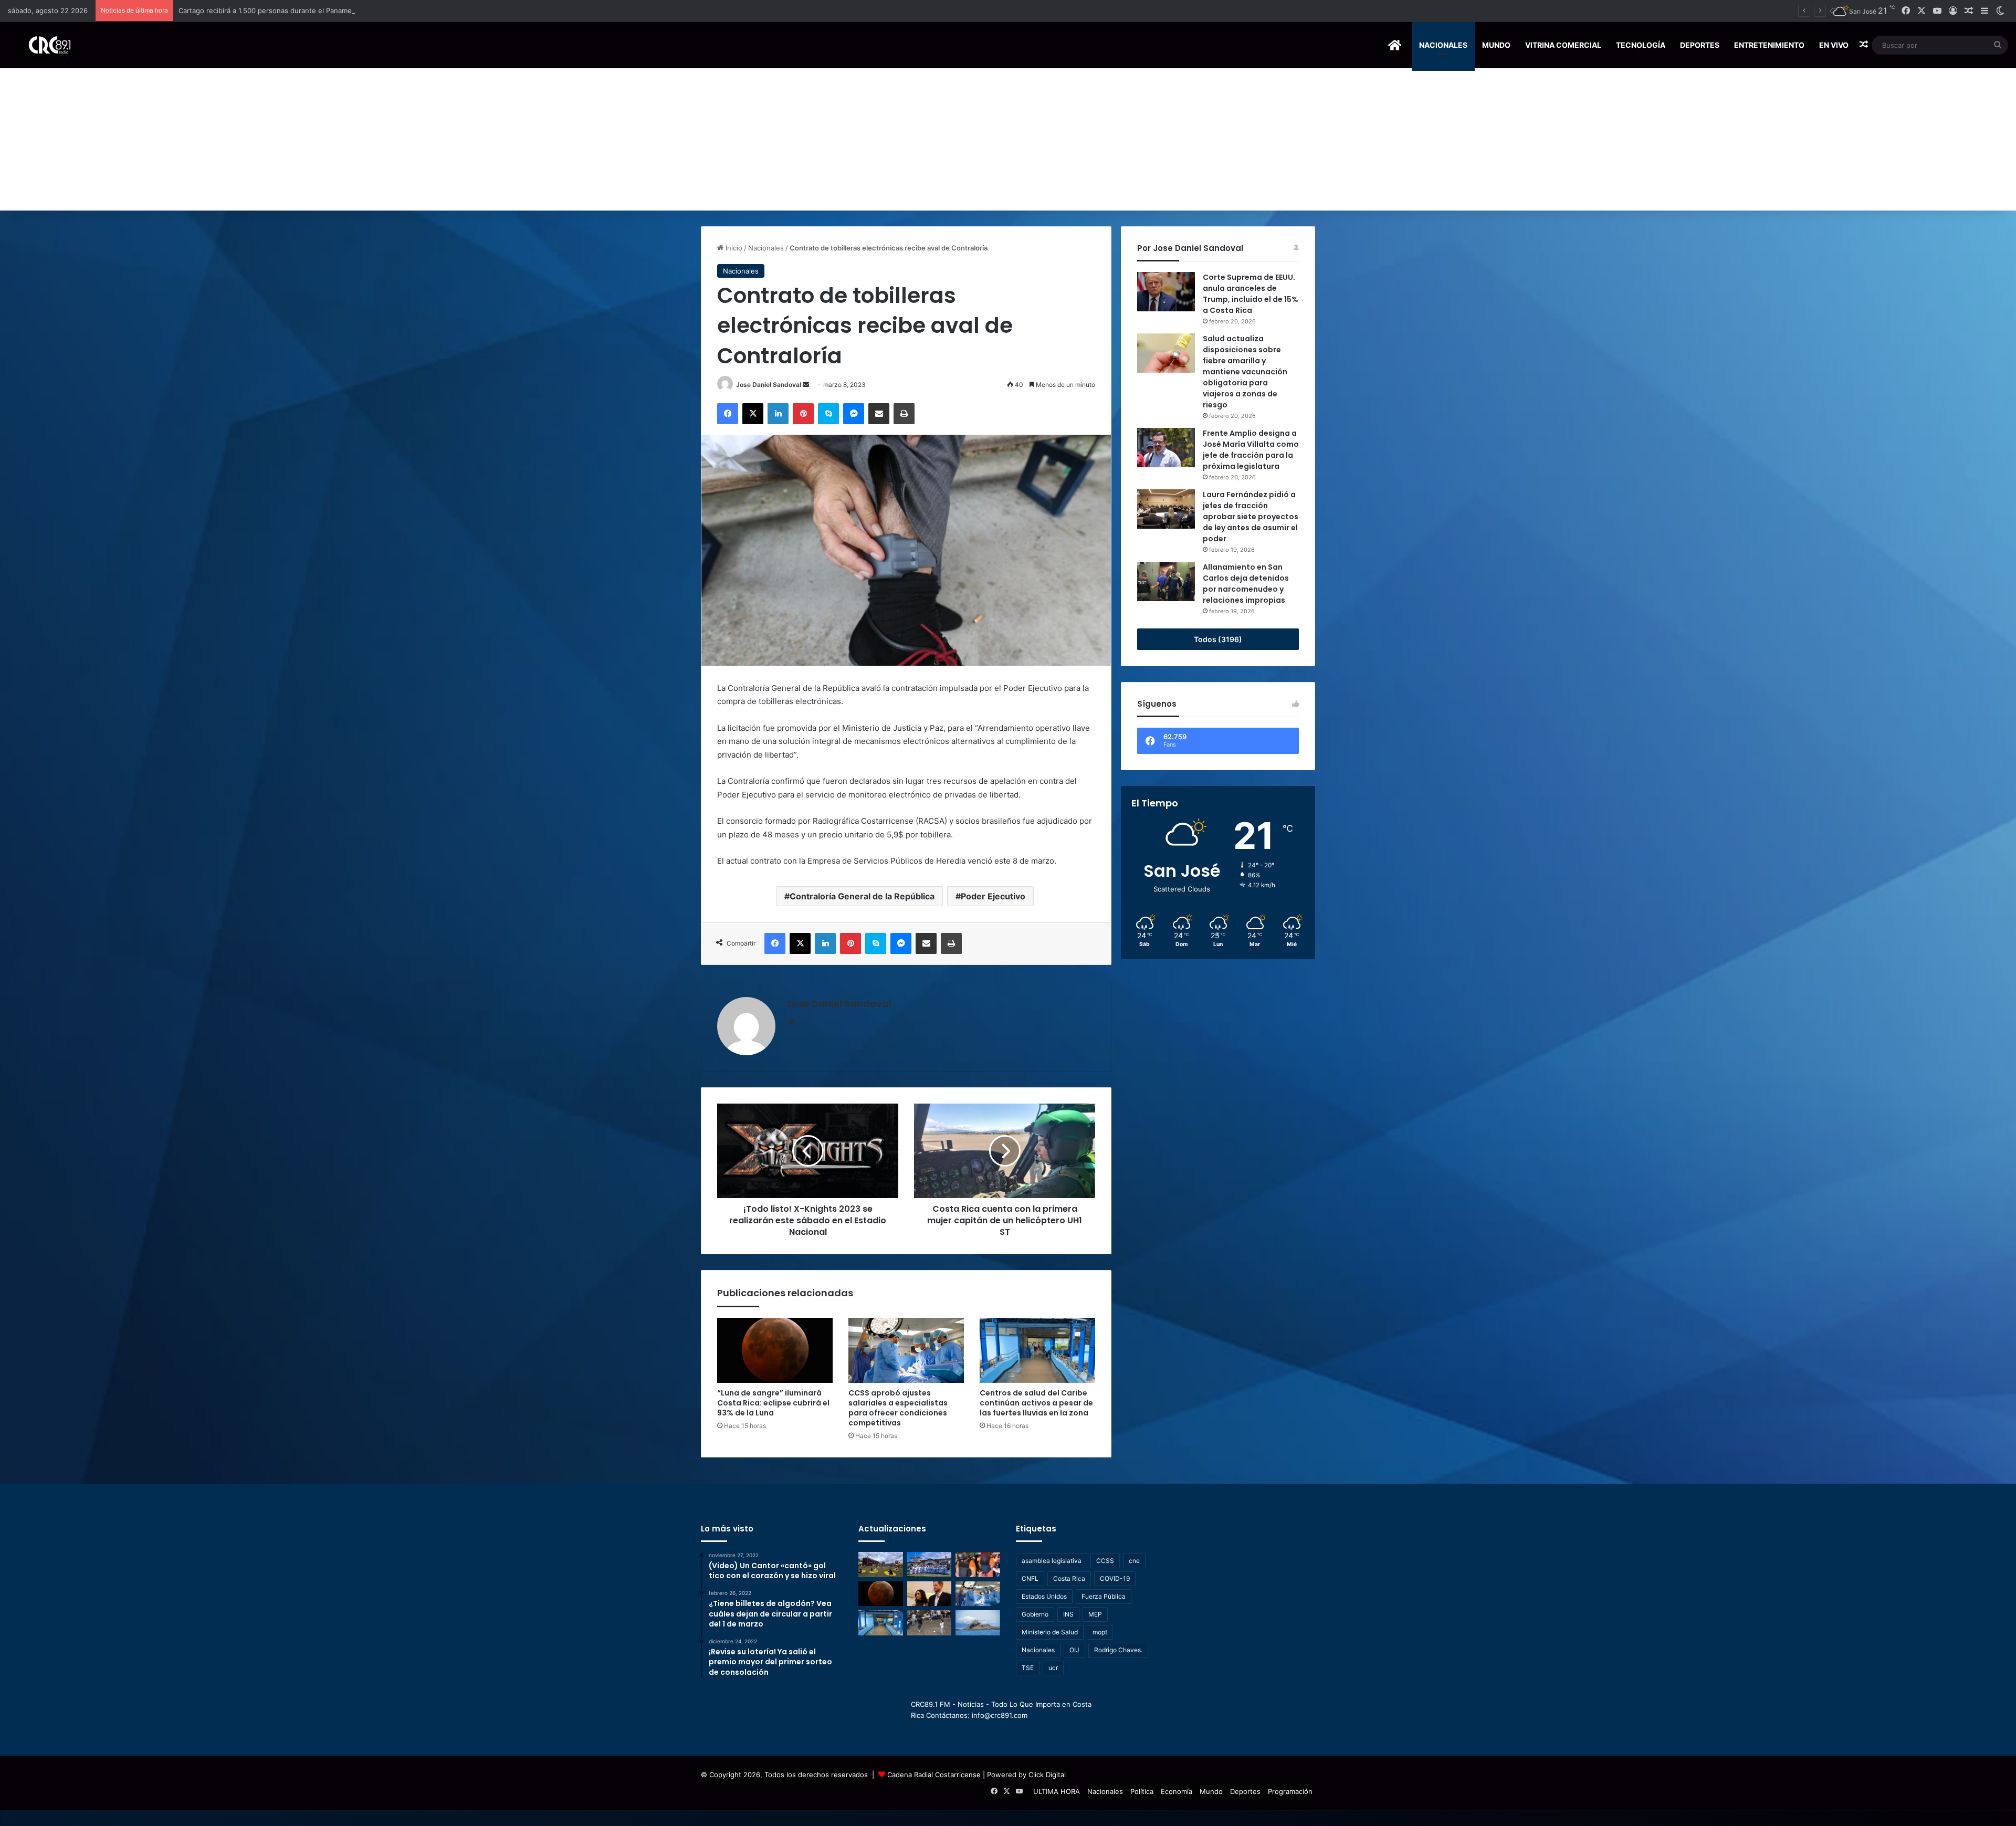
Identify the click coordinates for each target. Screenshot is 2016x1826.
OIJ (1074, 1650)
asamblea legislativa (1052, 1561)
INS (1068, 1614)
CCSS (1105, 1561)
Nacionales (1443, 45)
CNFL (1030, 1578)
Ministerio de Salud (1050, 1632)
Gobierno (1035, 1614)
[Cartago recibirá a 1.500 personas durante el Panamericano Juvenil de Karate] (930, 1565)
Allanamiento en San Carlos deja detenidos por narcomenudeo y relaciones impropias (1246, 584)
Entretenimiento (1769, 45)
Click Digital (1047, 1775)
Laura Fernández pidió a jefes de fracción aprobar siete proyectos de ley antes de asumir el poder (1251, 517)
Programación (1290, 1791)
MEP (1095, 1614)
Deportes (1700, 45)
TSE (1028, 1668)
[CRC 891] (44, 45)
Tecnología (1641, 45)
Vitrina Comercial (1563, 45)
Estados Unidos (1044, 1596)
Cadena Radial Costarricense (934, 1775)
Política (1142, 1791)
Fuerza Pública (1104, 1596)
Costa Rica (1069, 1578)
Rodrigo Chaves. (1118, 1650)
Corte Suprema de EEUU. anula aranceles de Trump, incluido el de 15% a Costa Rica (1251, 294)
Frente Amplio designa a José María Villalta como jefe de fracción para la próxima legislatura (1251, 450)
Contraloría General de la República (862, 896)
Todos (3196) (1218, 639)
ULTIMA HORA (1057, 1791)
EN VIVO (1834, 45)
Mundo (1496, 45)
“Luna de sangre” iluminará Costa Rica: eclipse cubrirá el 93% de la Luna (773, 1403)
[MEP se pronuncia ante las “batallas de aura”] (930, 1623)
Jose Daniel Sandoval (769, 385)
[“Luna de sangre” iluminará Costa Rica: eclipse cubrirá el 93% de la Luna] (775, 1350)
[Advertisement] (1008, 132)
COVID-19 (1115, 1578)
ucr (1053, 1668)
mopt (1100, 1632)
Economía (1177, 1791)
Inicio (733, 248)
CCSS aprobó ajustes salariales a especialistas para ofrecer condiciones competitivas (898, 1408)
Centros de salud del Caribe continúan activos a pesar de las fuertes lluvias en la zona (1036, 1403)
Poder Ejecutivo (993, 896)
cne (1134, 1561)
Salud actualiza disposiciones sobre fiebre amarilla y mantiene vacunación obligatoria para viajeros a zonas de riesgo (1245, 372)
